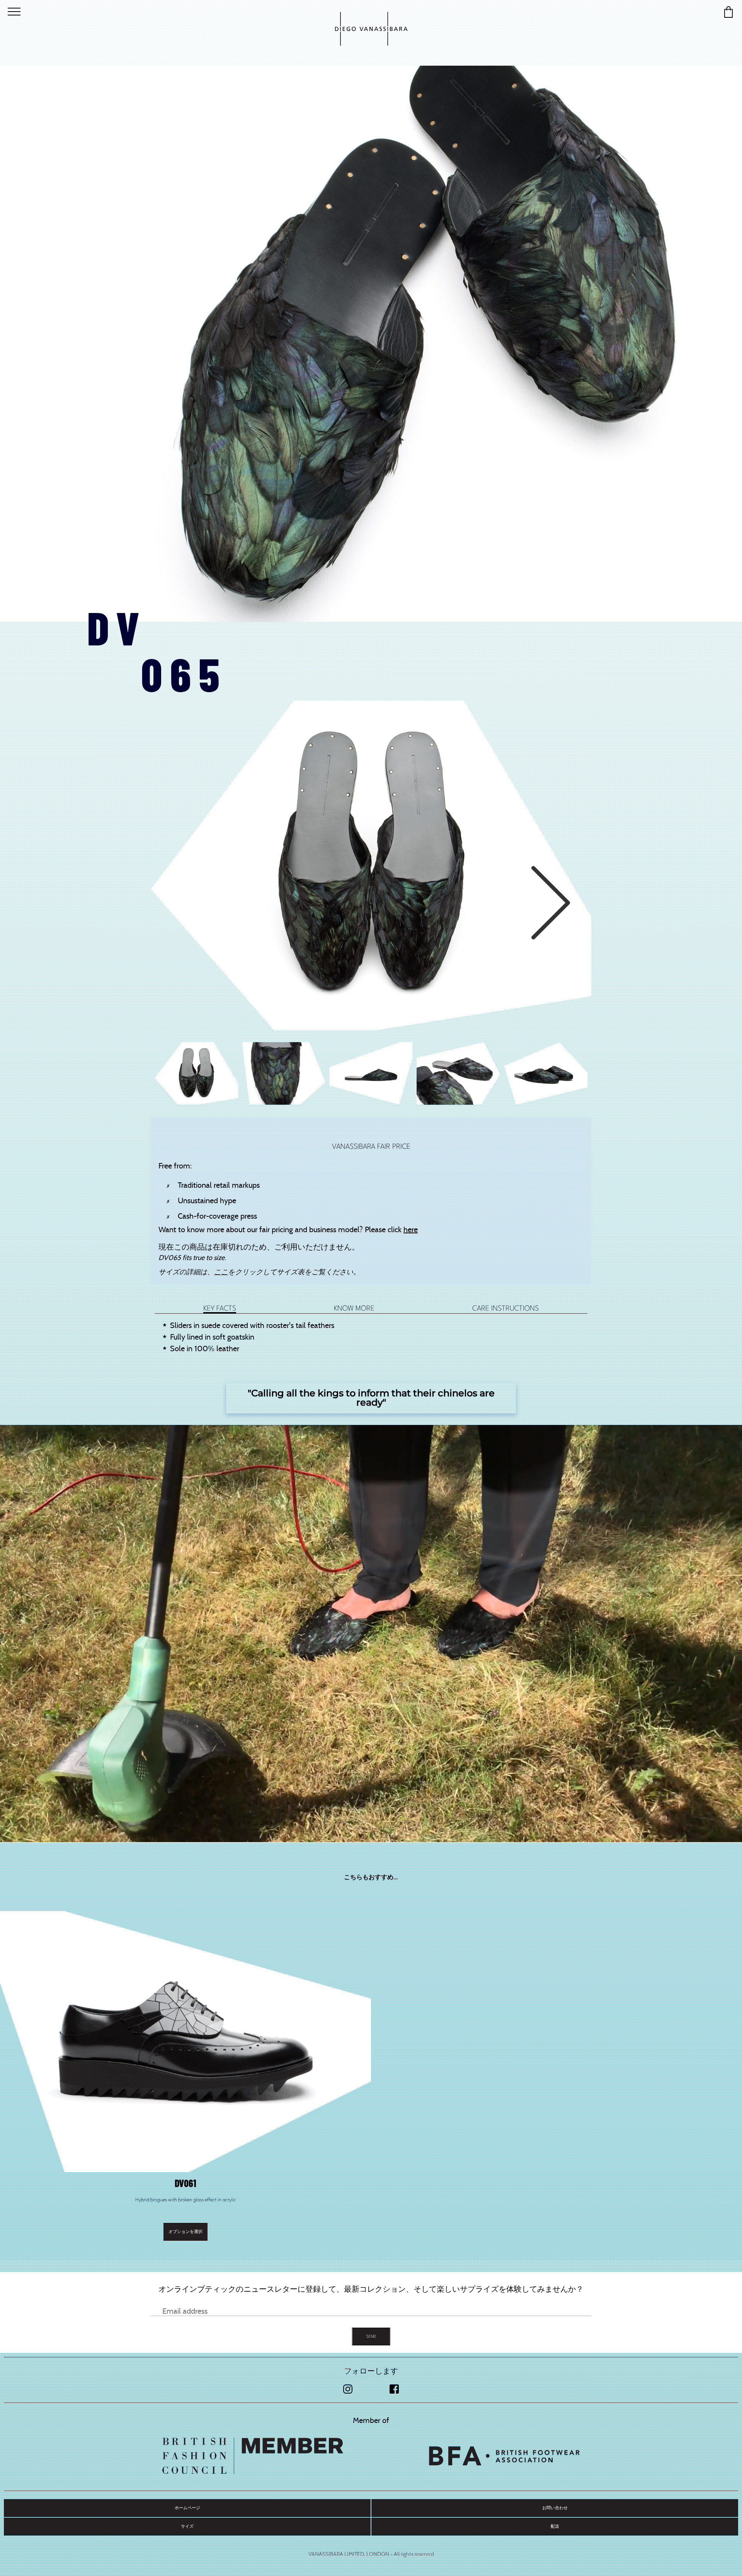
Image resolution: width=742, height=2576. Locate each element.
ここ (221, 1272)
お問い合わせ (555, 2508)
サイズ (187, 2526)
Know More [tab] (354, 1308)
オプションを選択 (185, 2232)
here (411, 1229)
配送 (555, 2526)
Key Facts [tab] (220, 1308)
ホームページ (187, 2508)
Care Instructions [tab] (505, 1308)
